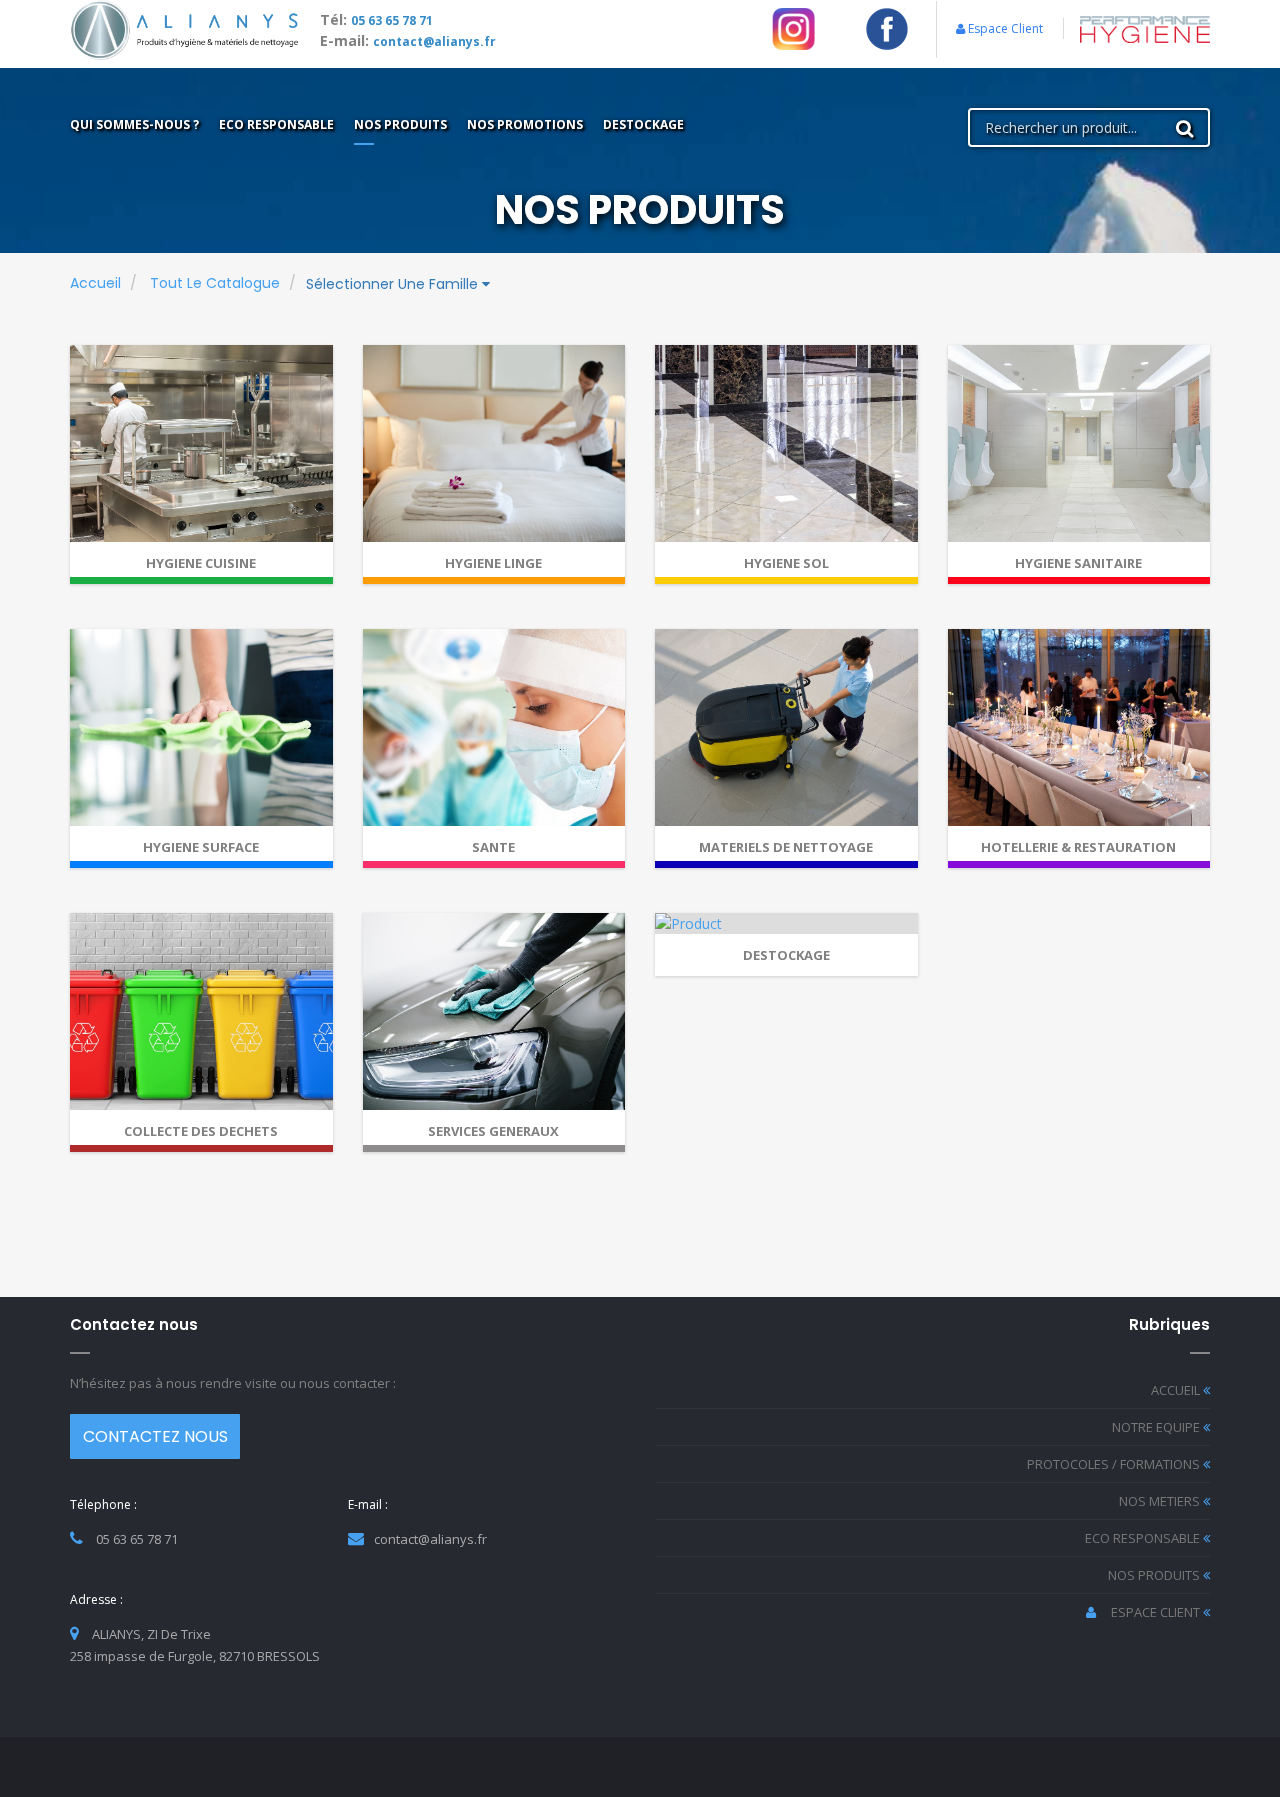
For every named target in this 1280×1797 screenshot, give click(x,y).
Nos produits (400, 124)
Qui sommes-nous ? (134, 124)
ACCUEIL (1177, 1390)
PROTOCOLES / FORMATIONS (1115, 1464)
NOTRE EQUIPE (1157, 1427)
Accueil (95, 283)
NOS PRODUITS (1155, 1575)
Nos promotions (525, 124)
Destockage (643, 124)
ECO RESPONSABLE (1144, 1538)
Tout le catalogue (215, 283)
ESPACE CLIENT (1157, 1612)
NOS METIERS (1161, 1501)
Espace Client (1004, 28)
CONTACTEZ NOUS (155, 1436)
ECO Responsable (276, 124)
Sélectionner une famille (394, 284)
